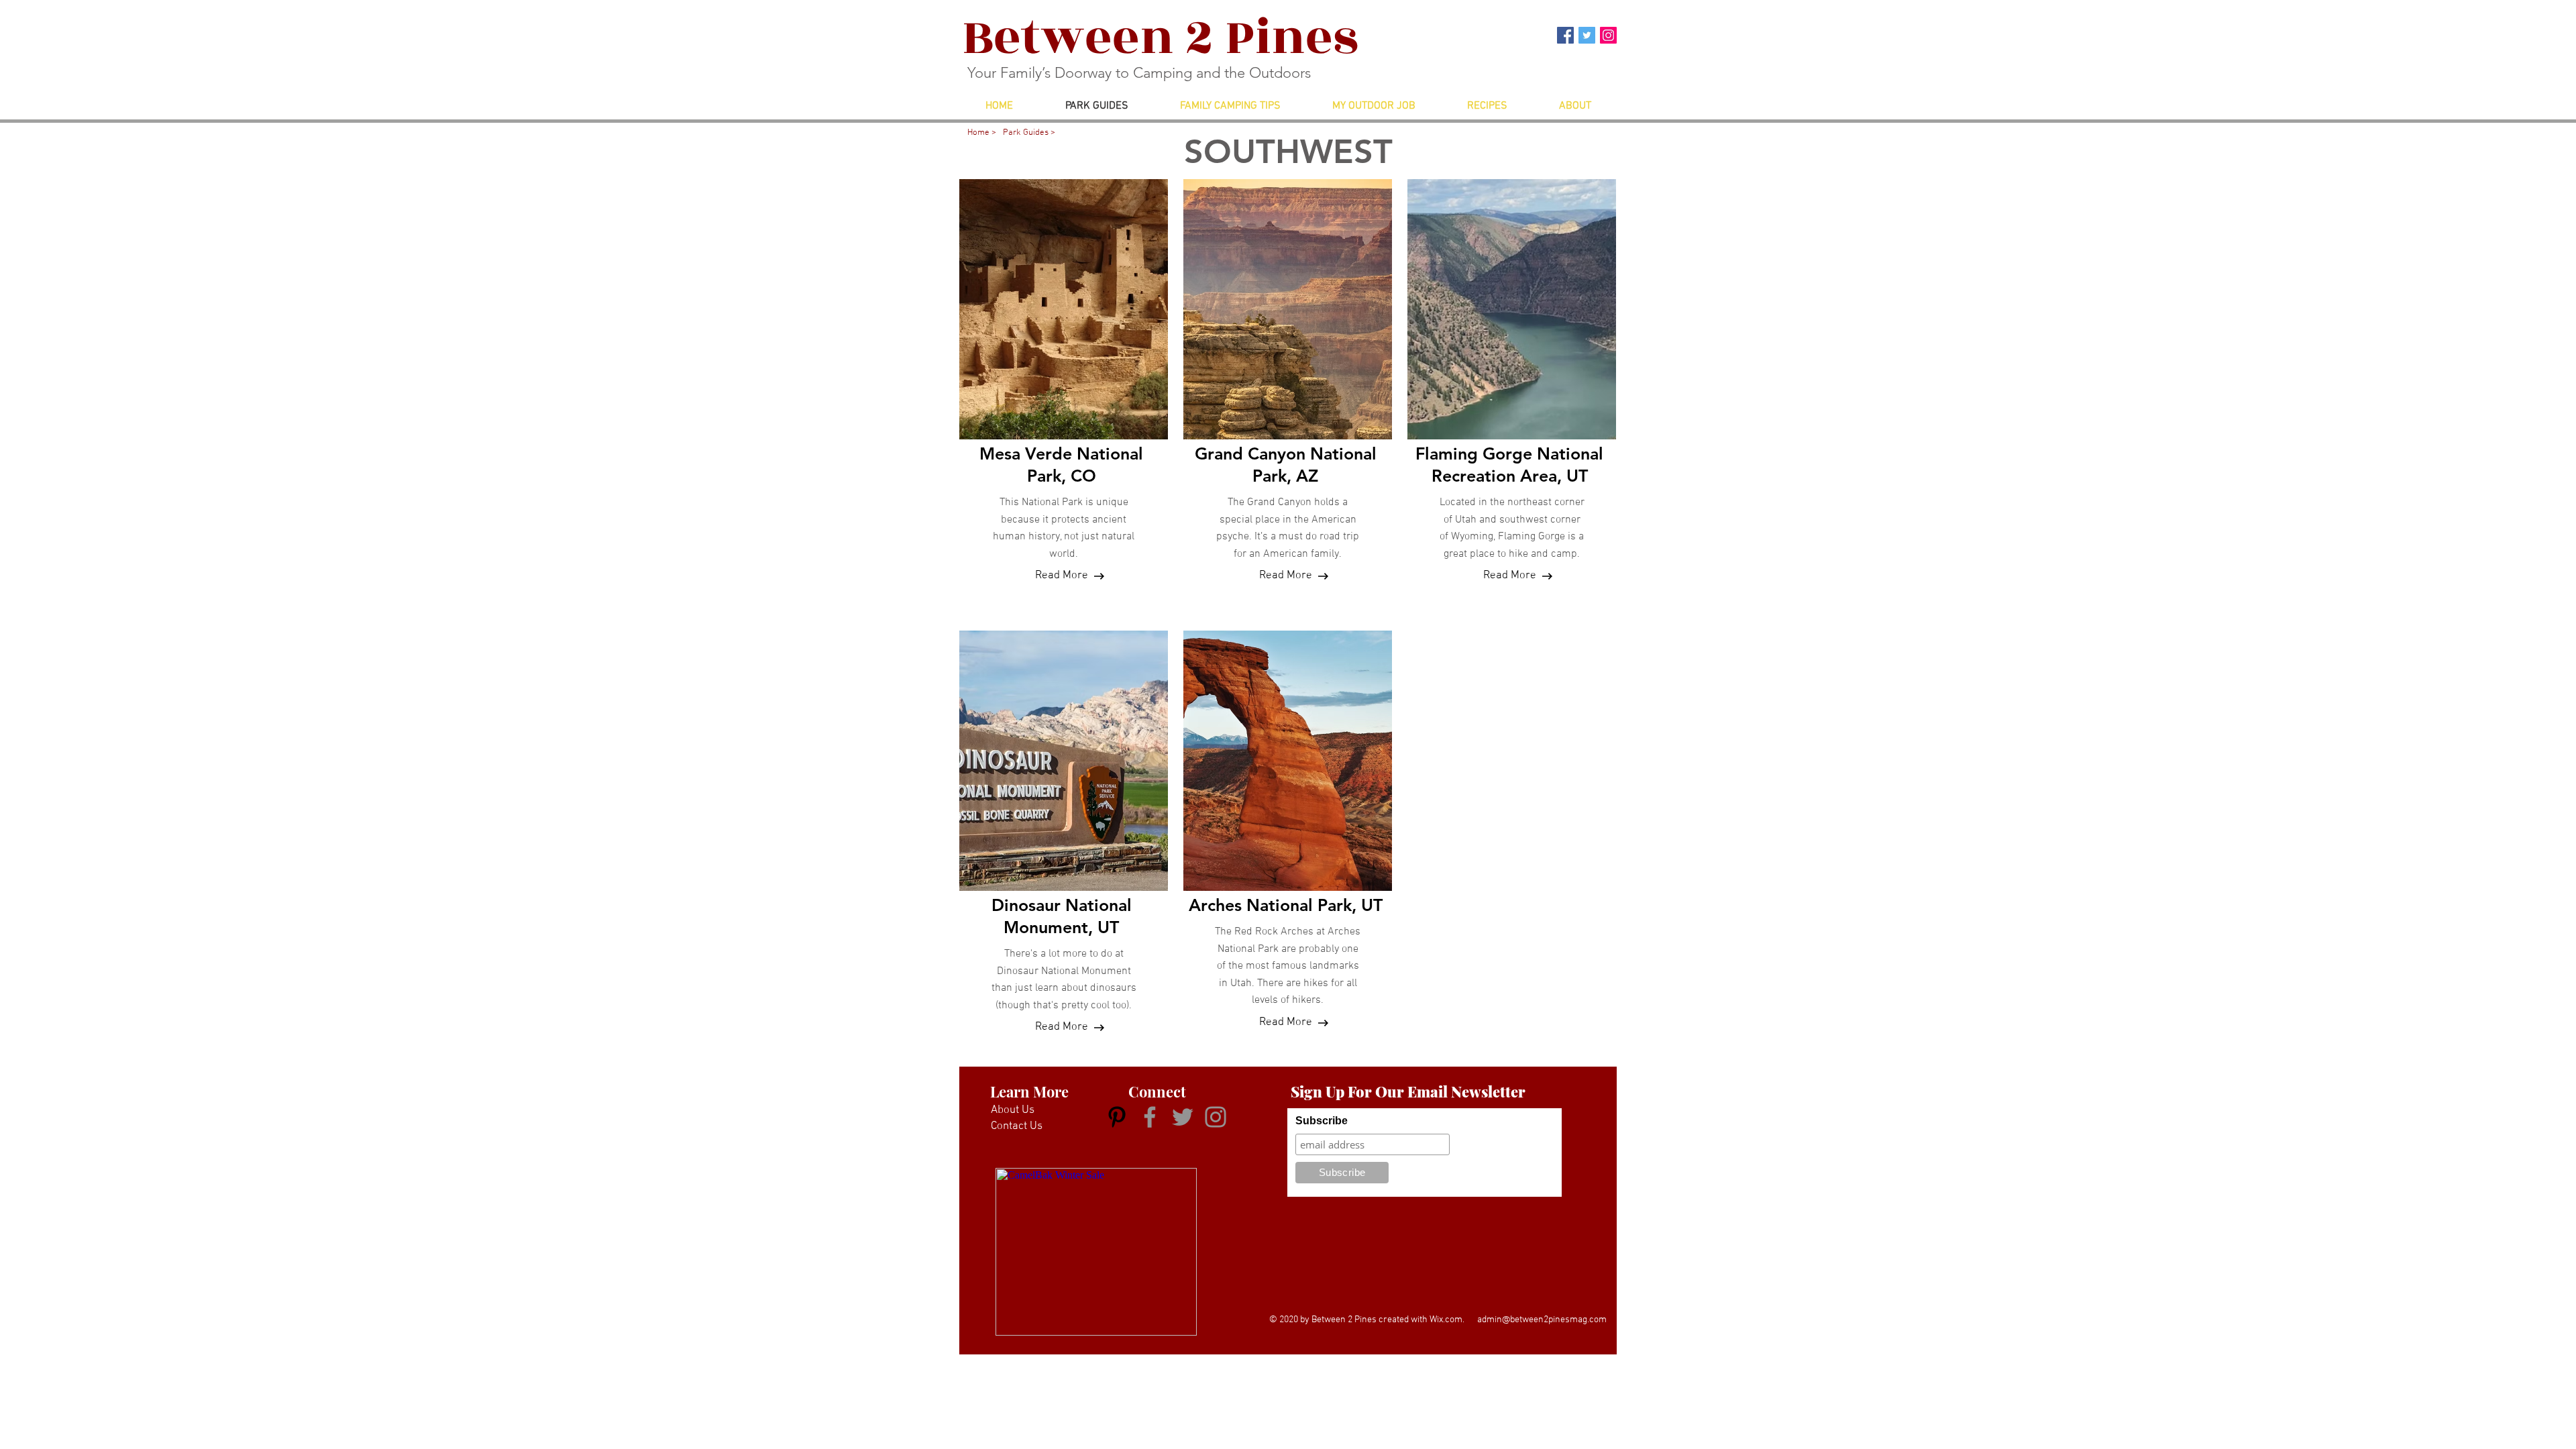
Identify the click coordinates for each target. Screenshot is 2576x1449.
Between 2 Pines (1160, 38)
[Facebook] (1150, 1117)
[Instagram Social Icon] (1608, 35)
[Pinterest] (1117, 1117)
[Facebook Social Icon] (1565, 35)
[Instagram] (1216, 1117)
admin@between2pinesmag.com (1542, 1320)
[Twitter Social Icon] (1587, 35)
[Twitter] (1183, 1117)
